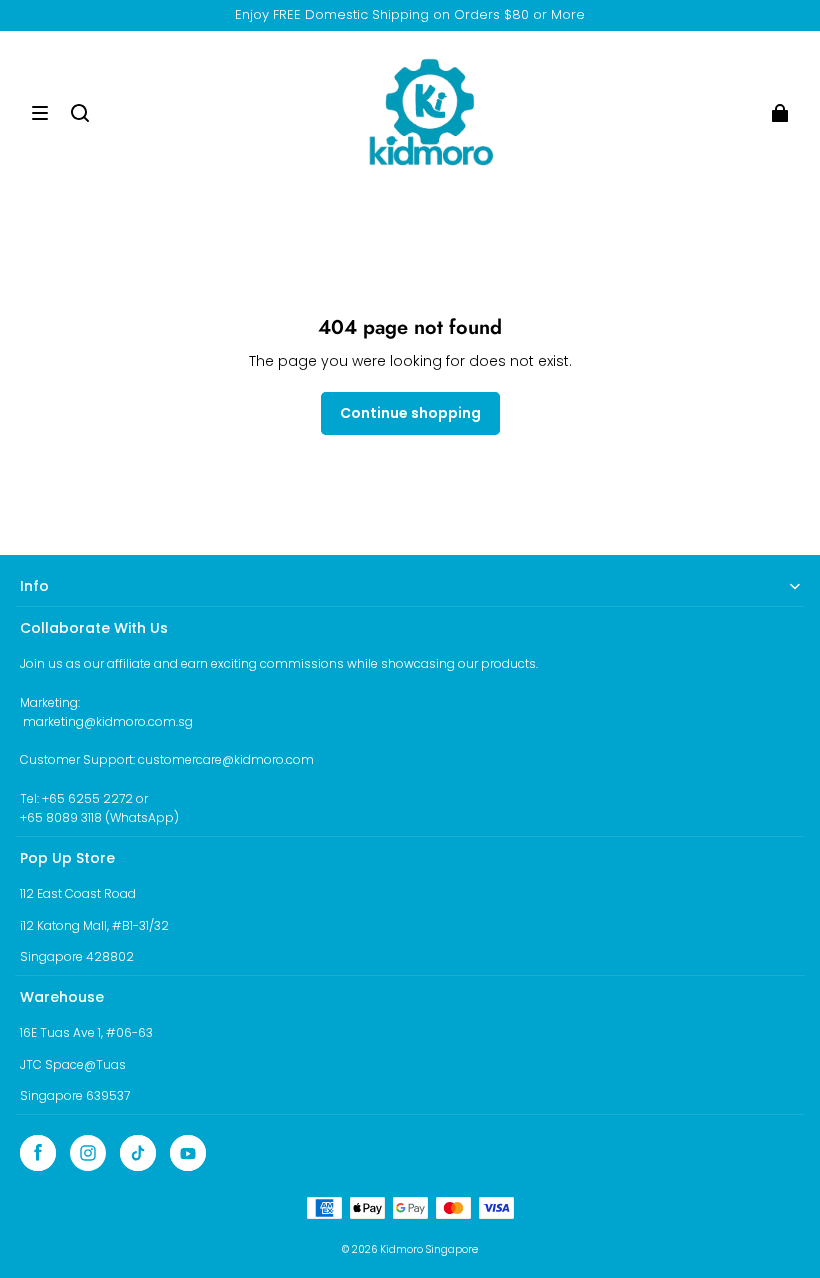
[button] (40, 113)
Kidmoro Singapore (429, 1249)
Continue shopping (410, 413)
